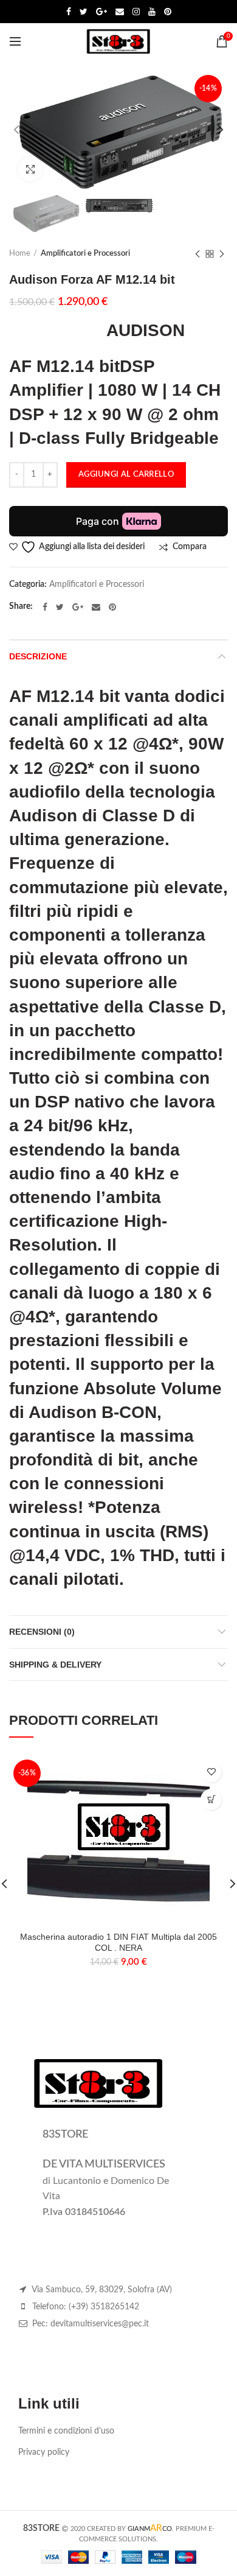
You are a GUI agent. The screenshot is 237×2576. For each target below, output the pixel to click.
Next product (222, 254)
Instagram (136, 12)
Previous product (197, 254)
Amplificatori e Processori (85, 254)
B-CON (129, 1412)
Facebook (69, 12)
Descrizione (38, 656)
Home (20, 254)
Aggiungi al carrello (126, 475)
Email (120, 12)
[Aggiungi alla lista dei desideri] (211, 1772)
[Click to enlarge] (30, 169)
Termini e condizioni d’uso (66, 2431)
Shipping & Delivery (55, 1665)
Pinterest (168, 12)
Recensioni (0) (42, 1632)
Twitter (84, 12)
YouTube (152, 12)
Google (101, 12)
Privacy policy (44, 2452)
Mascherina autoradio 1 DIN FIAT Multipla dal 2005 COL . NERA (118, 1942)
